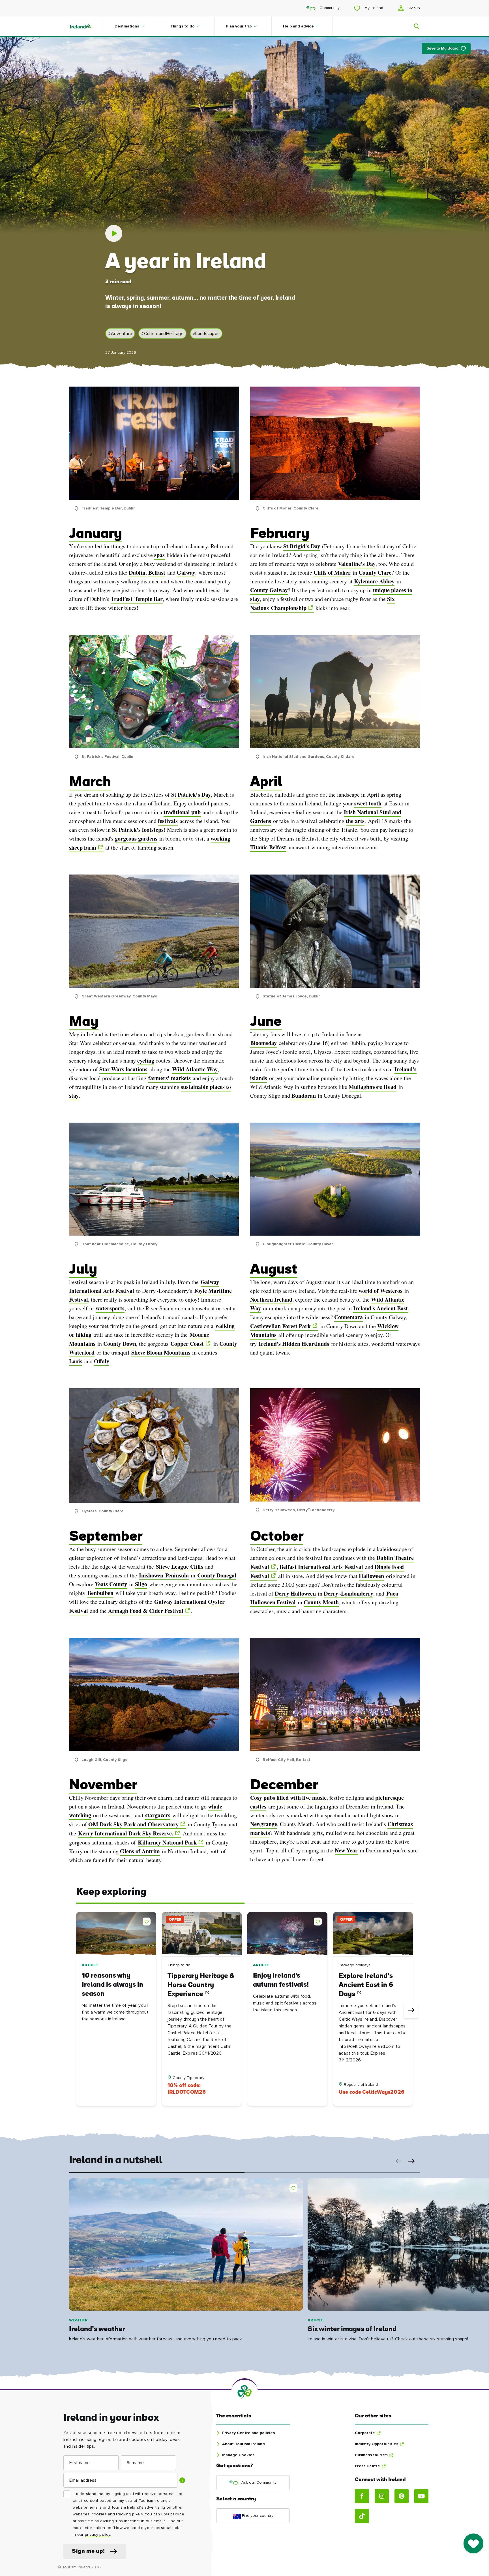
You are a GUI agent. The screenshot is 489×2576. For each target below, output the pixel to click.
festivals (168, 821)
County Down (120, 1344)
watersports (110, 1308)
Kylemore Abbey (374, 581)
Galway (186, 572)
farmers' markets (170, 1078)
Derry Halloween (295, 1593)
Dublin (137, 572)
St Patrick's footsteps (138, 830)
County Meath (321, 1602)
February (280, 534)
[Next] (411, 2011)
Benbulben (100, 1593)
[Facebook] (362, 2496)
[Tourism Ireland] (86, 26)
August (274, 1270)
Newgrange (264, 1824)
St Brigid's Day (302, 546)
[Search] (413, 26)
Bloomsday (263, 1043)
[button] (148, 1920)
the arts (355, 821)
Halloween (371, 1576)
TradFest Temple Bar (137, 599)
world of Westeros (380, 1291)
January (96, 534)
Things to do (183, 26)
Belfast (157, 572)
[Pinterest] (402, 2496)
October (277, 1537)
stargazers (158, 1815)
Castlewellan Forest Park (280, 1326)
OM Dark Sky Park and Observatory (133, 1824)
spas (159, 555)
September (106, 1537)
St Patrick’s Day (191, 795)
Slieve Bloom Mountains (161, 1352)
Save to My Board (442, 49)
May (84, 1022)
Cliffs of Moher (332, 572)
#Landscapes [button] (206, 334)
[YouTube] (421, 2496)
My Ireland (373, 8)
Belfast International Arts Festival (321, 1567)
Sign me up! (88, 2551)
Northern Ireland (271, 1299)
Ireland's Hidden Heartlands (294, 1344)
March (90, 783)
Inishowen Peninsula (164, 1575)
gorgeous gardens (136, 838)
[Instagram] (382, 2496)
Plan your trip (239, 26)
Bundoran (304, 1096)
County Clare (375, 572)
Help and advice (298, 26)
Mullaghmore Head (373, 1087)
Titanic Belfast (268, 847)
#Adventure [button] (120, 334)
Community (329, 8)
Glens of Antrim (140, 1851)
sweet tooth (368, 803)
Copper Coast (187, 1344)
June (266, 1022)
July (83, 1270)
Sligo (141, 1584)
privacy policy (97, 2535)
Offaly (102, 1361)
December (284, 1786)
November (103, 1786)
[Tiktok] (362, 2516)
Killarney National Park (167, 1842)
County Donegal (217, 1575)
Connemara (348, 1317)
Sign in (413, 8)
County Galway (269, 590)
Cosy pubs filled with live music (288, 1798)
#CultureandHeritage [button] (162, 334)
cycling (146, 1060)
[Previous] (78, 2011)
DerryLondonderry (348, 1593)
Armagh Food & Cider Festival (146, 1611)
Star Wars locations (123, 1069)
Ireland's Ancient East (380, 1308)
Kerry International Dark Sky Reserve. (126, 1833)
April (266, 783)
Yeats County (111, 1584)
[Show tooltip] (182, 2480)
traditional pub (182, 812)
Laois (76, 1361)
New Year (346, 1850)
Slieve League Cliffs (180, 1567)
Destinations (127, 26)
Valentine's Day (357, 564)
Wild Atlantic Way (195, 1069)
